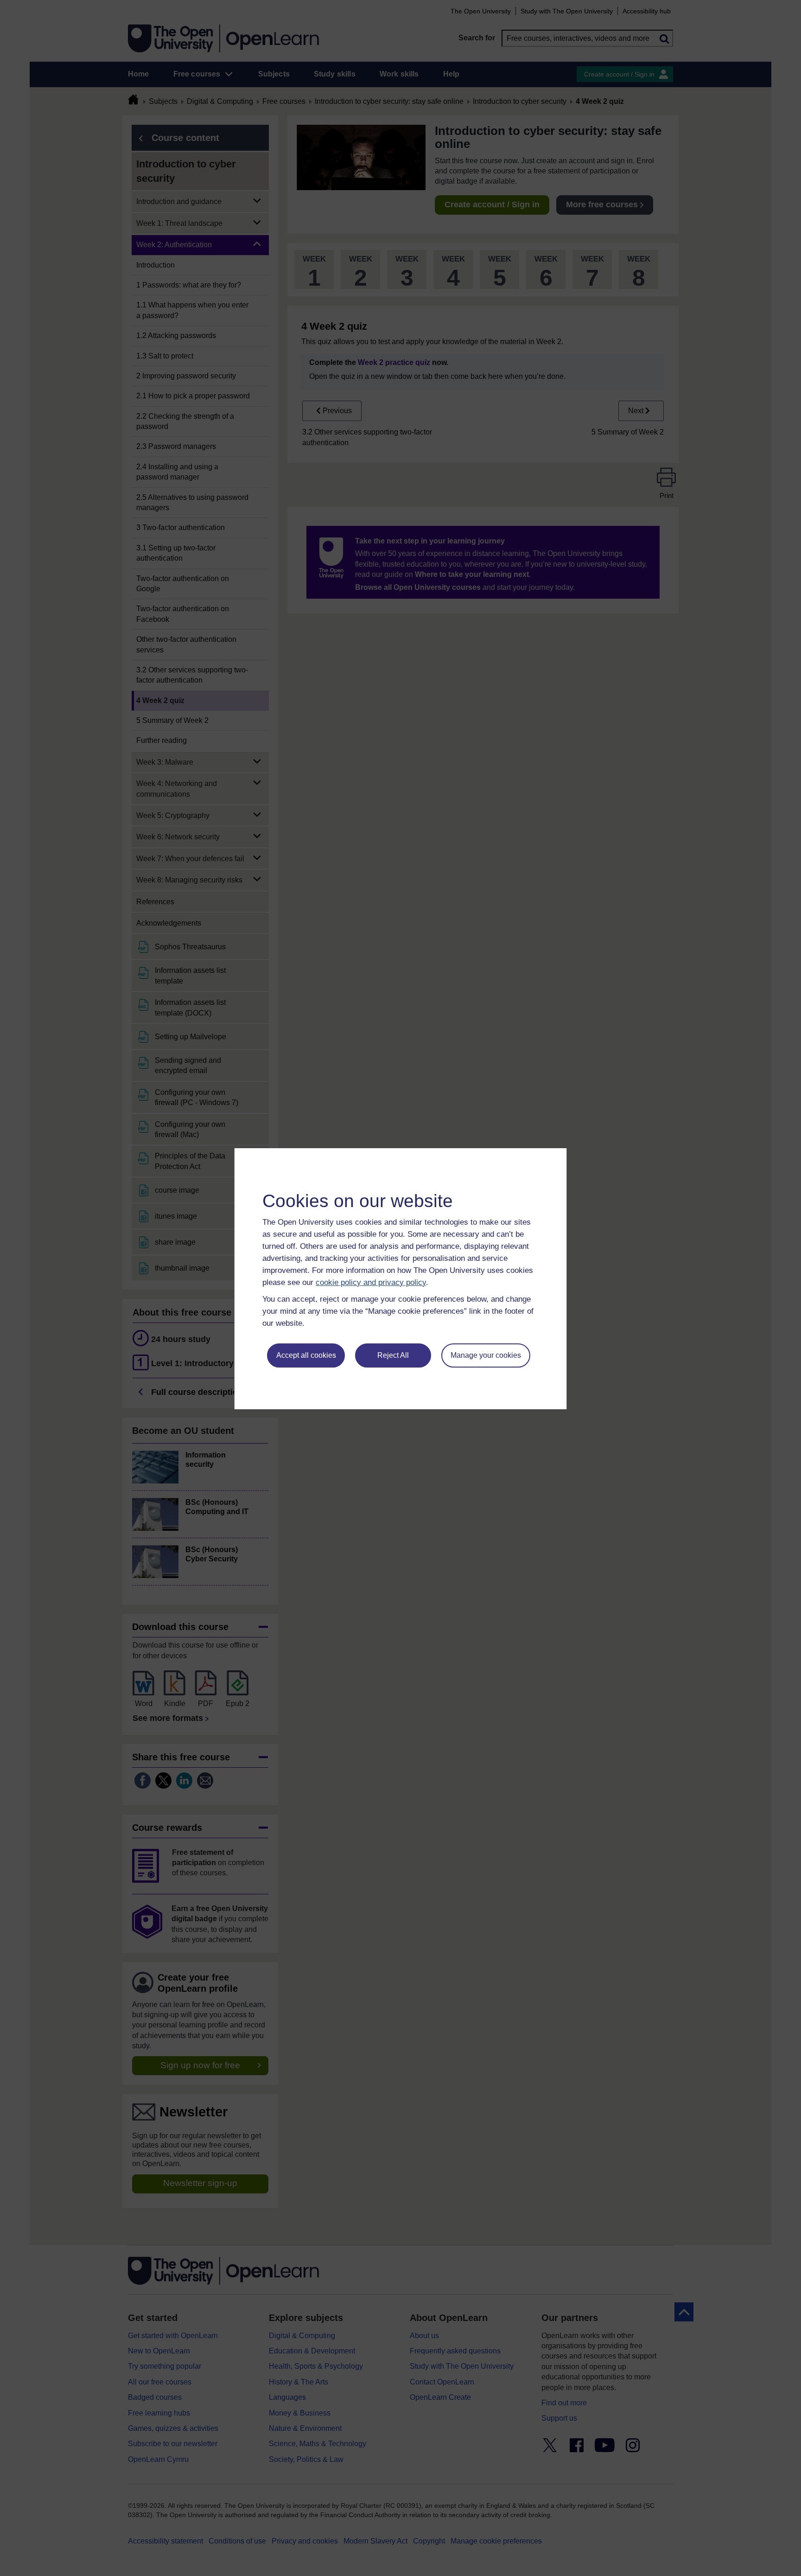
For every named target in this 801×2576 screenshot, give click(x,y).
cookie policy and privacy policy (371, 1282)
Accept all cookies (306, 1355)
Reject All (393, 1355)
